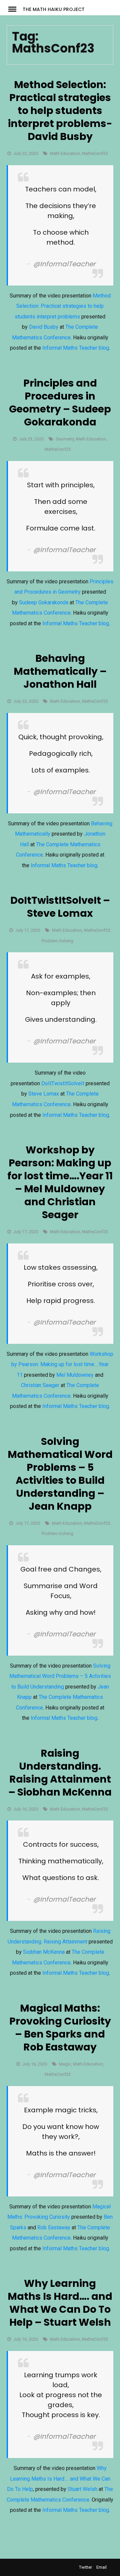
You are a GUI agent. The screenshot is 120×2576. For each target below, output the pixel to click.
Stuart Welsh (82, 2489)
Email (101, 2567)
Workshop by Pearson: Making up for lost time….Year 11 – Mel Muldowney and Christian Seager (60, 1182)
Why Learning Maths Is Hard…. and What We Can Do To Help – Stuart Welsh (60, 2303)
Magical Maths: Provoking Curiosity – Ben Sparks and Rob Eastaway (60, 2028)
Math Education (65, 153)
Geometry (65, 439)
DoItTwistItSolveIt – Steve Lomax (60, 907)
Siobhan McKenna (44, 1952)
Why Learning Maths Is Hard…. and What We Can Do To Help (59, 2479)
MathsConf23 (95, 153)
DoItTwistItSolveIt (63, 1083)
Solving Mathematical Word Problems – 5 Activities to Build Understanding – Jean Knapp (60, 1474)
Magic (65, 2064)
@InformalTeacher (64, 264)
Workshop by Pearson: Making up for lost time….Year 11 (62, 1364)
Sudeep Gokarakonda (44, 602)
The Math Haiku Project (54, 9)
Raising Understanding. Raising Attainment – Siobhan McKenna (60, 1773)
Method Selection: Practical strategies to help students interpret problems (63, 306)
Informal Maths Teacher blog (76, 348)
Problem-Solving (57, 941)
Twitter (85, 2567)
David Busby (44, 327)
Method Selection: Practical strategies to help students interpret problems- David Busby (60, 111)
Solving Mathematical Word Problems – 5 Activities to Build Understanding (60, 1676)
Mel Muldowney (75, 1375)
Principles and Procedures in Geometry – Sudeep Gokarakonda (60, 403)
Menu (15, 9)
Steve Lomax (44, 1094)
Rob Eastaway (54, 2227)
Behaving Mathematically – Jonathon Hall (60, 671)
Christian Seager (40, 1385)
